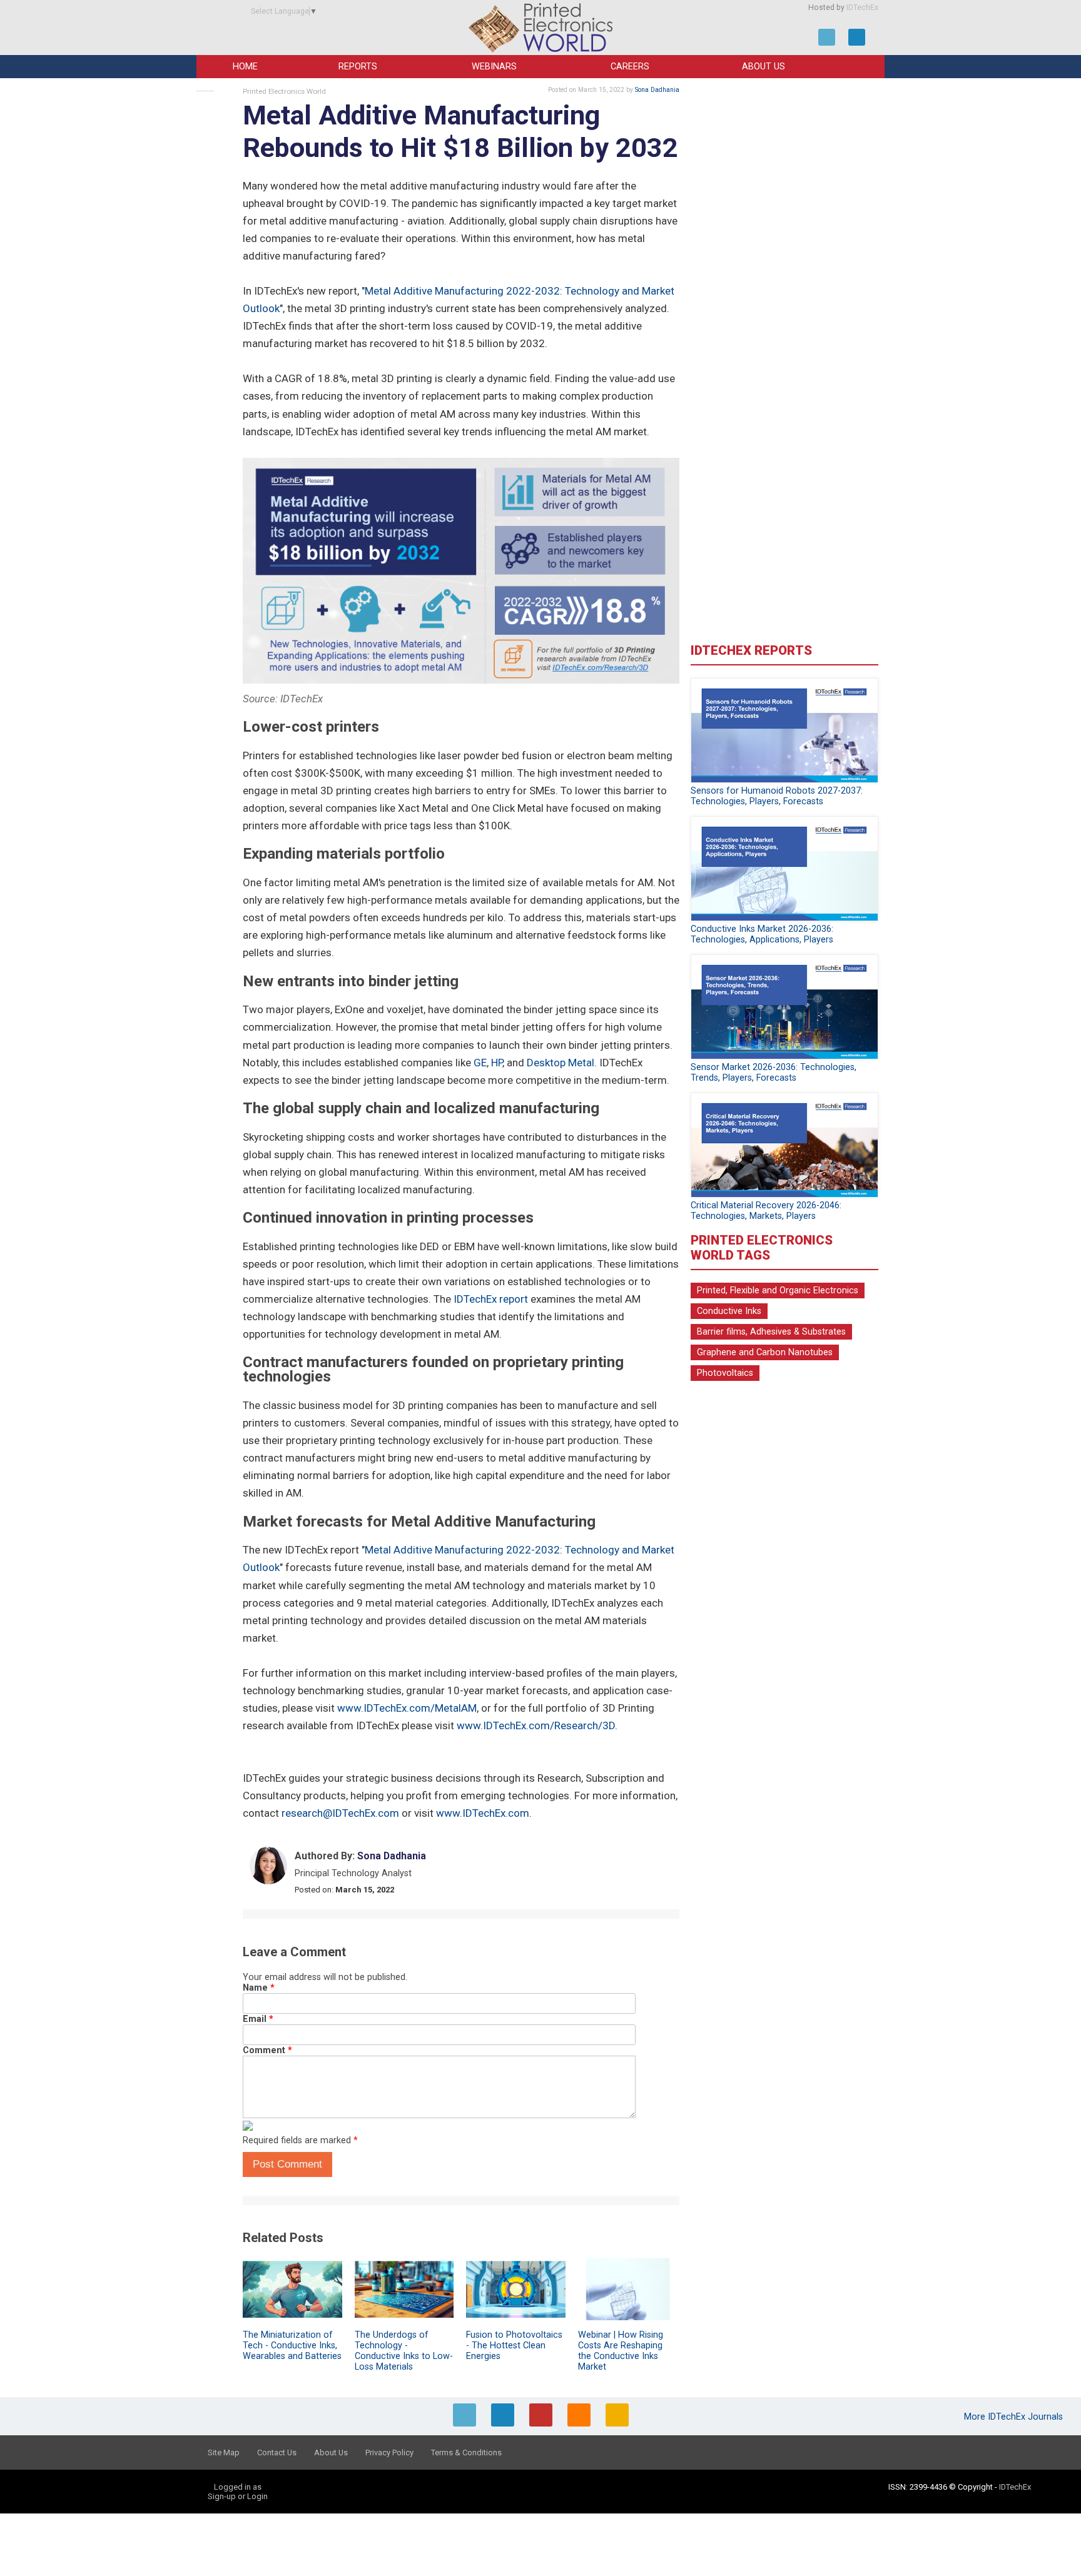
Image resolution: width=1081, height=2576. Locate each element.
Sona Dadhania (657, 90)
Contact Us (277, 2452)
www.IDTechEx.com (483, 1813)
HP (497, 1063)
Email (258, 2019)
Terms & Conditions (466, 2452)
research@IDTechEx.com (340, 1813)
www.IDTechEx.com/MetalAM (407, 1708)
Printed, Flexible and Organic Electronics (778, 1291)
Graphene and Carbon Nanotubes (765, 1352)
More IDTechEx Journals (1015, 2417)
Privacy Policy (389, 2452)
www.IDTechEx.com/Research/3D (536, 1725)
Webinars (494, 67)
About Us (764, 67)
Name (259, 1988)
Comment (267, 2050)
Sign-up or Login (238, 2496)
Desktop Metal (561, 1063)
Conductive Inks (729, 1311)
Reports (358, 67)
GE (480, 1063)
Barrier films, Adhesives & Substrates (771, 1332)
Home (245, 67)
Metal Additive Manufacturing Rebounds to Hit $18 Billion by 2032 (460, 132)
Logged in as (238, 2487)
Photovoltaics (725, 1373)
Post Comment (287, 2164)
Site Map (224, 2452)
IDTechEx (862, 8)
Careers (630, 67)
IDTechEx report (491, 1299)
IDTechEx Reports (751, 650)
